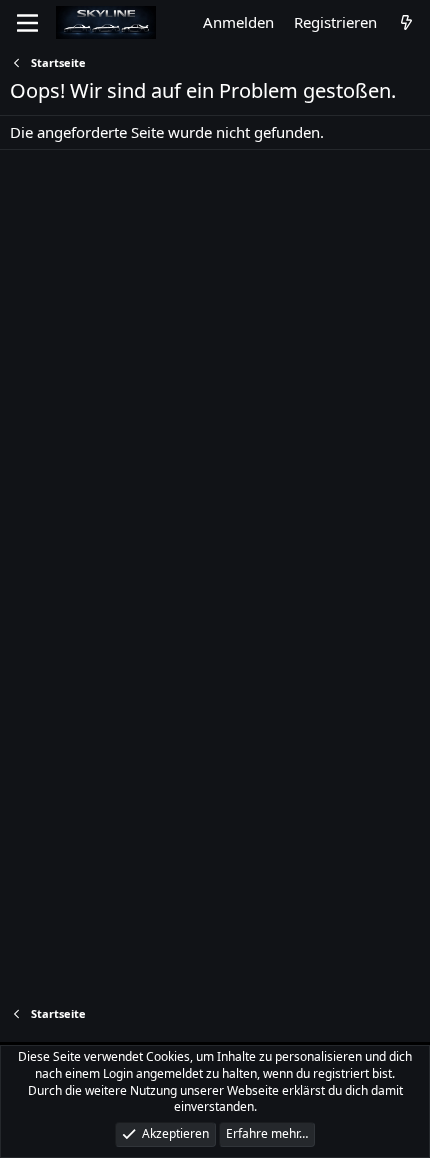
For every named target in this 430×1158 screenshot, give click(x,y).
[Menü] (27, 23)
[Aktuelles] (406, 22)
